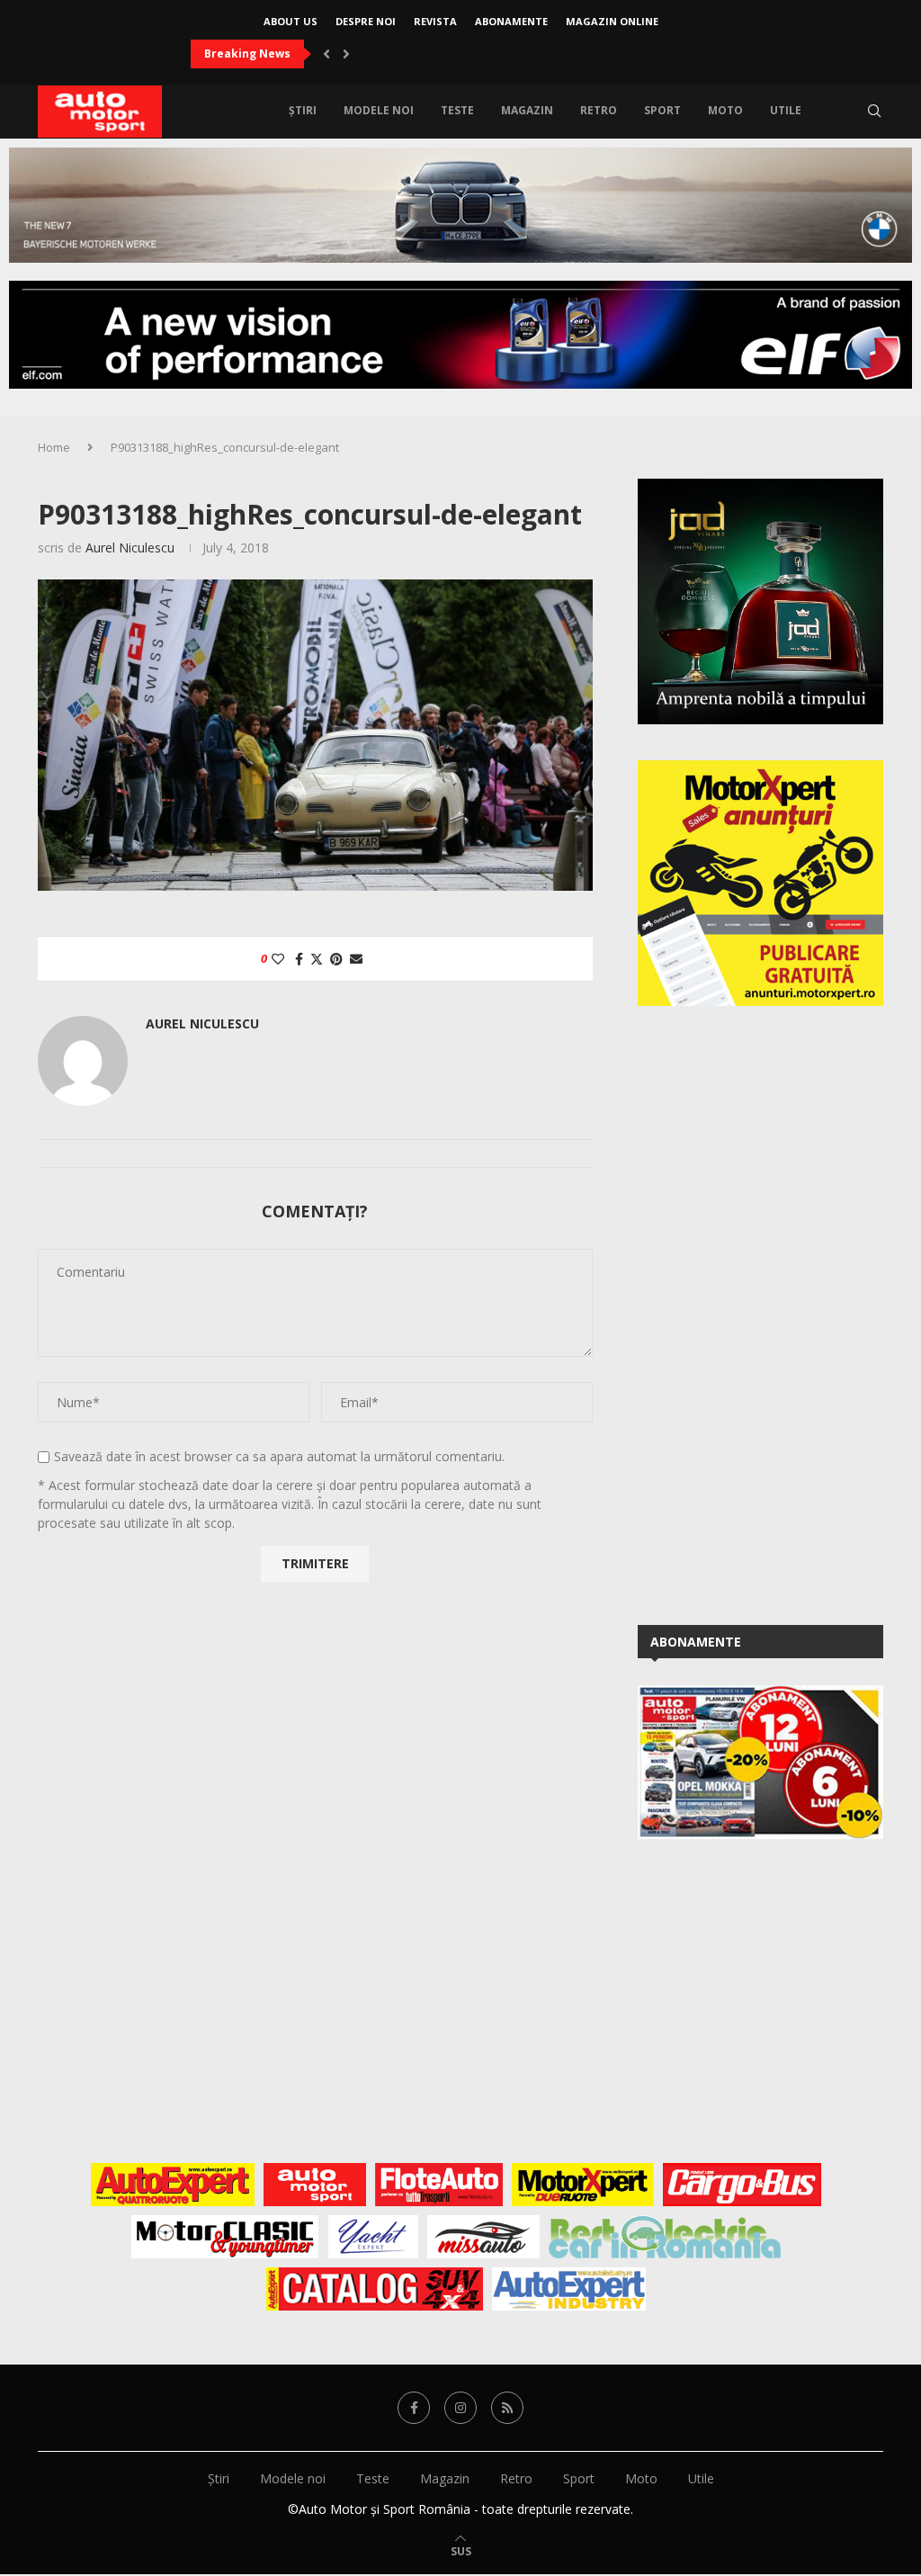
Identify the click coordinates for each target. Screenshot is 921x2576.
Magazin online (612, 21)
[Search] (874, 111)
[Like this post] (278, 959)
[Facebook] (414, 2408)
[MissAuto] (483, 2237)
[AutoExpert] (173, 2185)
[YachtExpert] (373, 2237)
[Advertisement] (773, 1312)
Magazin (527, 110)
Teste (457, 110)
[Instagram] (460, 2408)
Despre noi (366, 21)
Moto (725, 110)
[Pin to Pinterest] (336, 959)
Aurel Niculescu (130, 548)
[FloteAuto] (439, 2185)
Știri (303, 110)
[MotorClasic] (225, 2237)
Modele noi (379, 110)
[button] (326, 54)
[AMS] (315, 2185)
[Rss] (507, 2408)
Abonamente (511, 21)
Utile (786, 110)
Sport (662, 110)
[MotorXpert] (583, 2185)
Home (54, 447)
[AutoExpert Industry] (569, 2289)
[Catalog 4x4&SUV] (375, 2289)
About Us (291, 21)
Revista (435, 21)
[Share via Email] (356, 959)
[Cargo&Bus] (742, 2185)
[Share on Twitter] (317, 959)
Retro (599, 110)
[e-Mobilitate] (665, 2237)
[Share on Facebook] (299, 959)
